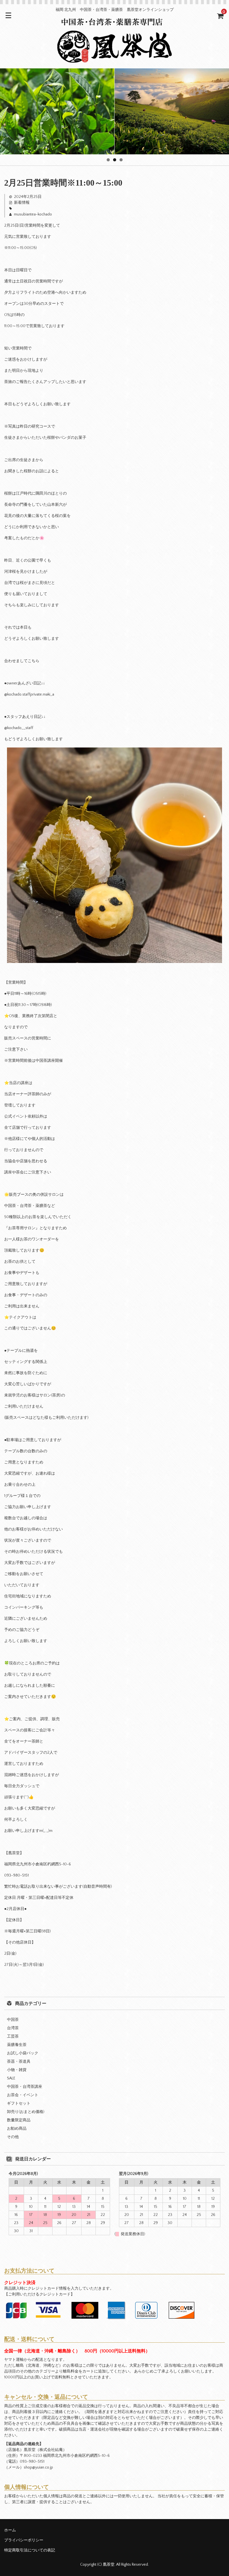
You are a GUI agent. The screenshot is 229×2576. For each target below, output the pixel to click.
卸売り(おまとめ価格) (26, 2112)
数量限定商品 (19, 2120)
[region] (115, 111)
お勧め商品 (17, 2129)
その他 (13, 2137)
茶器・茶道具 (19, 2062)
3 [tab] (121, 160)
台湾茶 (13, 2028)
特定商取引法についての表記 (30, 2550)
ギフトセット (19, 2103)
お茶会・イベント (23, 2095)
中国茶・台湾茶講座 (25, 2087)
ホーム (10, 2530)
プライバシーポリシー (24, 2540)
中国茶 (13, 2020)
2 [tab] (115, 160)
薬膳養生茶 (17, 2045)
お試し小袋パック (23, 2053)
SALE (11, 2078)
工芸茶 (13, 2036)
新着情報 (22, 203)
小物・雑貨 (17, 2070)
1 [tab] (108, 160)
